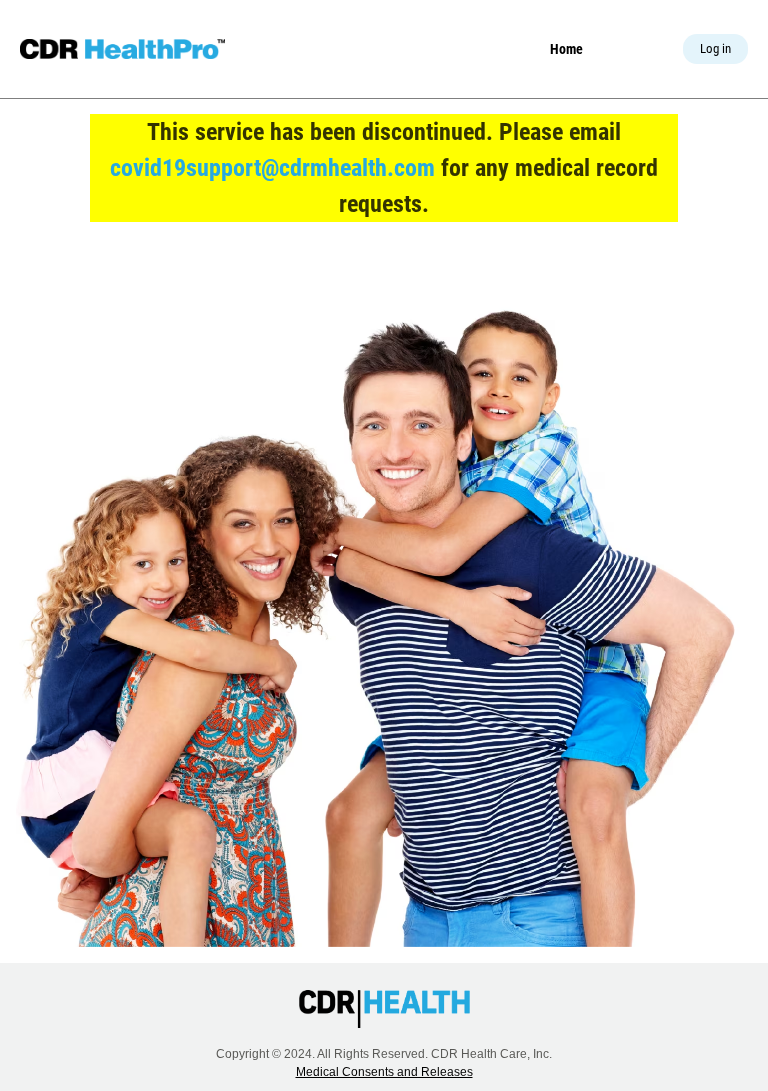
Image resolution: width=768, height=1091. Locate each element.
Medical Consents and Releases (384, 1072)
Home (566, 49)
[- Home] (122, 49)
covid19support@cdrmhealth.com (272, 168)
